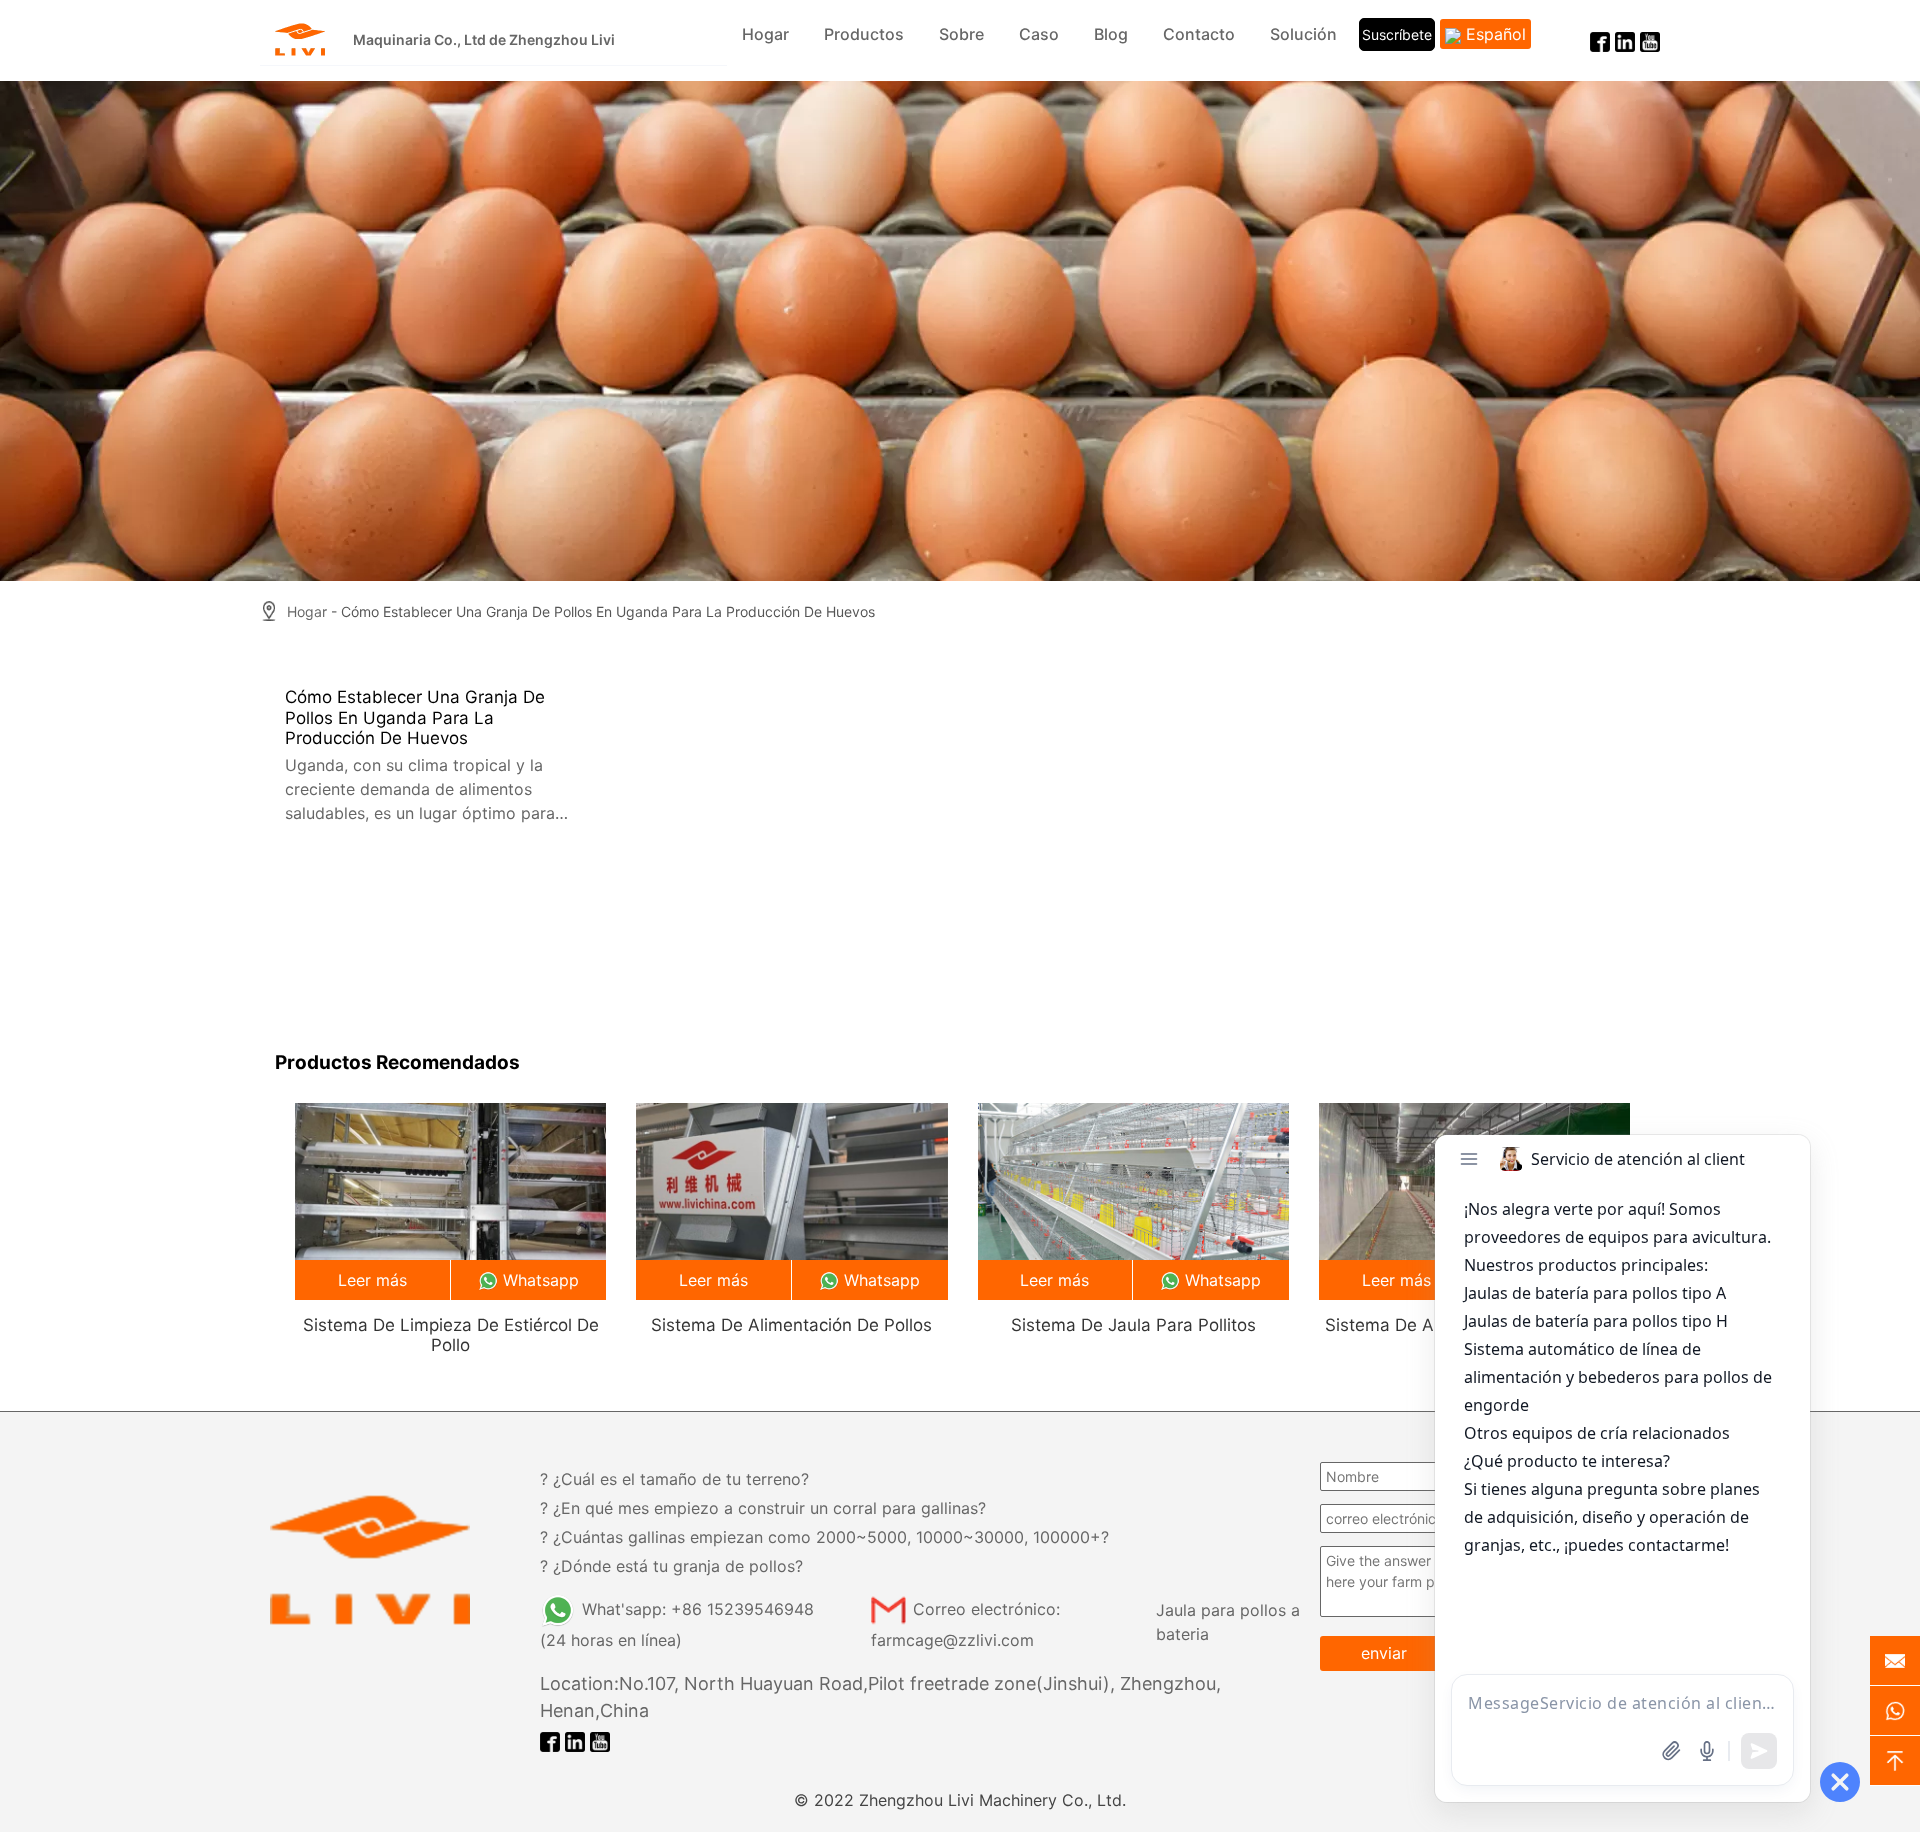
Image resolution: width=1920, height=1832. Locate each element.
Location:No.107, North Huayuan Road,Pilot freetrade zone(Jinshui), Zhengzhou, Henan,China (880, 1697)
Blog (1111, 34)
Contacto (1199, 34)
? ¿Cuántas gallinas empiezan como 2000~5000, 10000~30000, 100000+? (824, 1537)
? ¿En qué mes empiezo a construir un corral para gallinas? (763, 1508)
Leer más (372, 1280)
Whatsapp (541, 1280)
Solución (1303, 34)
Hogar (765, 34)
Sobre (961, 34)
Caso (1039, 34)
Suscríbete (1397, 34)
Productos (864, 34)
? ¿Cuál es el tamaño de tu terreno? (674, 1479)
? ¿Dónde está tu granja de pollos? (671, 1566)
